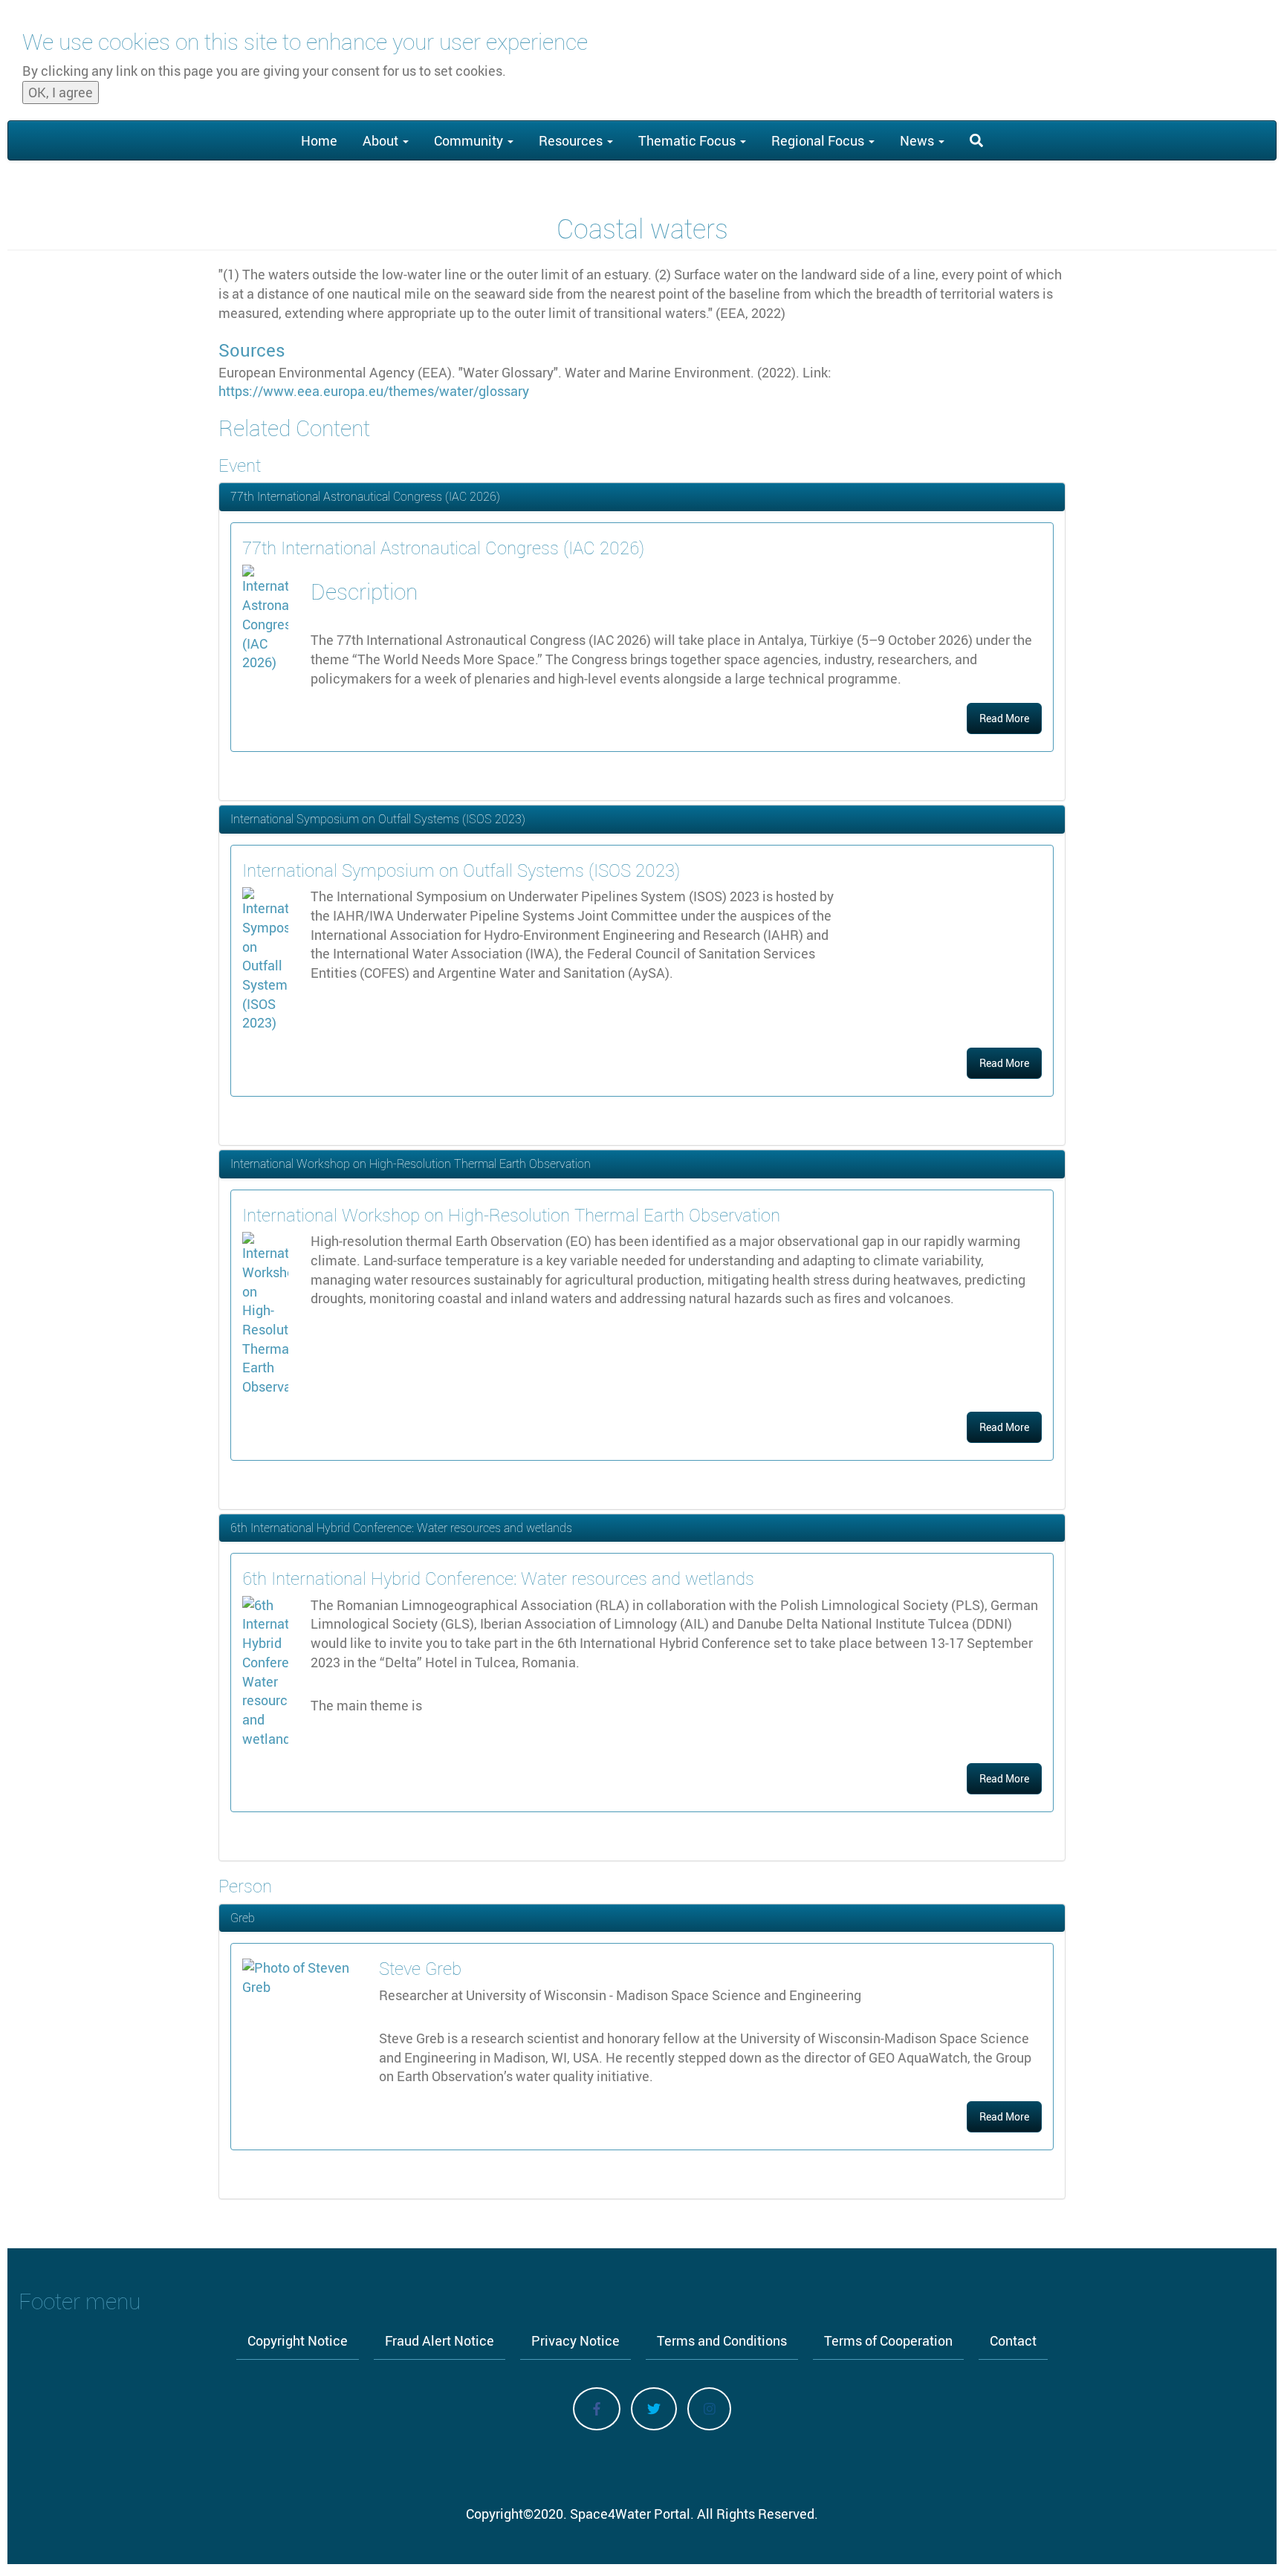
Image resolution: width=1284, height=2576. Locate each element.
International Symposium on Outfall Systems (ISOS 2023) (378, 819)
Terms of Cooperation (888, 2340)
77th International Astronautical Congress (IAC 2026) (365, 496)
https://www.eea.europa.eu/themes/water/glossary (374, 391)
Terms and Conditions (722, 2340)
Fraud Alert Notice (440, 2340)
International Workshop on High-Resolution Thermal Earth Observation (411, 1164)
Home (319, 140)
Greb (243, 1918)
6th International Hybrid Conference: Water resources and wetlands (401, 1528)
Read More (1004, 718)
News (918, 140)
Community (470, 140)
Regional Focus (819, 140)
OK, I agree (61, 92)
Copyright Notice (298, 2340)
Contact (1013, 2340)
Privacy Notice (575, 2340)
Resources (572, 140)
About (382, 140)
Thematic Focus (688, 140)
